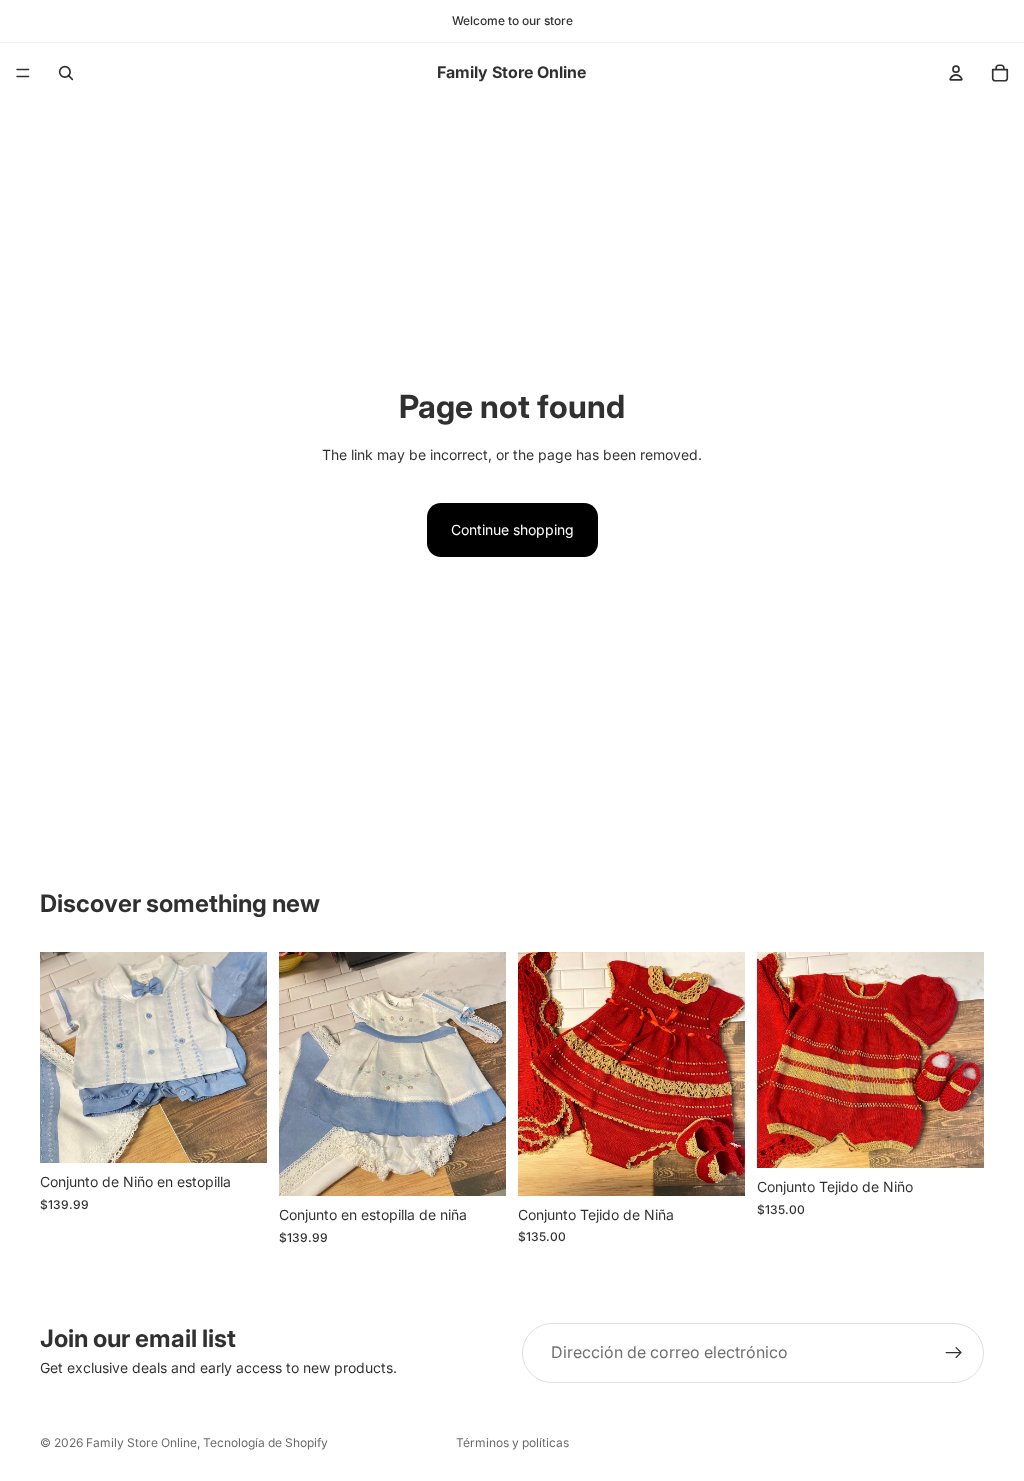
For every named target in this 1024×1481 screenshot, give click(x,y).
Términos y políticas (512, 1442)
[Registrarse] (954, 1353)
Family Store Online (141, 1442)
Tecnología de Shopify (265, 1442)
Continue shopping (512, 529)
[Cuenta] (956, 73)
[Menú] (23, 73)
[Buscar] (66, 73)
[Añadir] (236, 1133)
